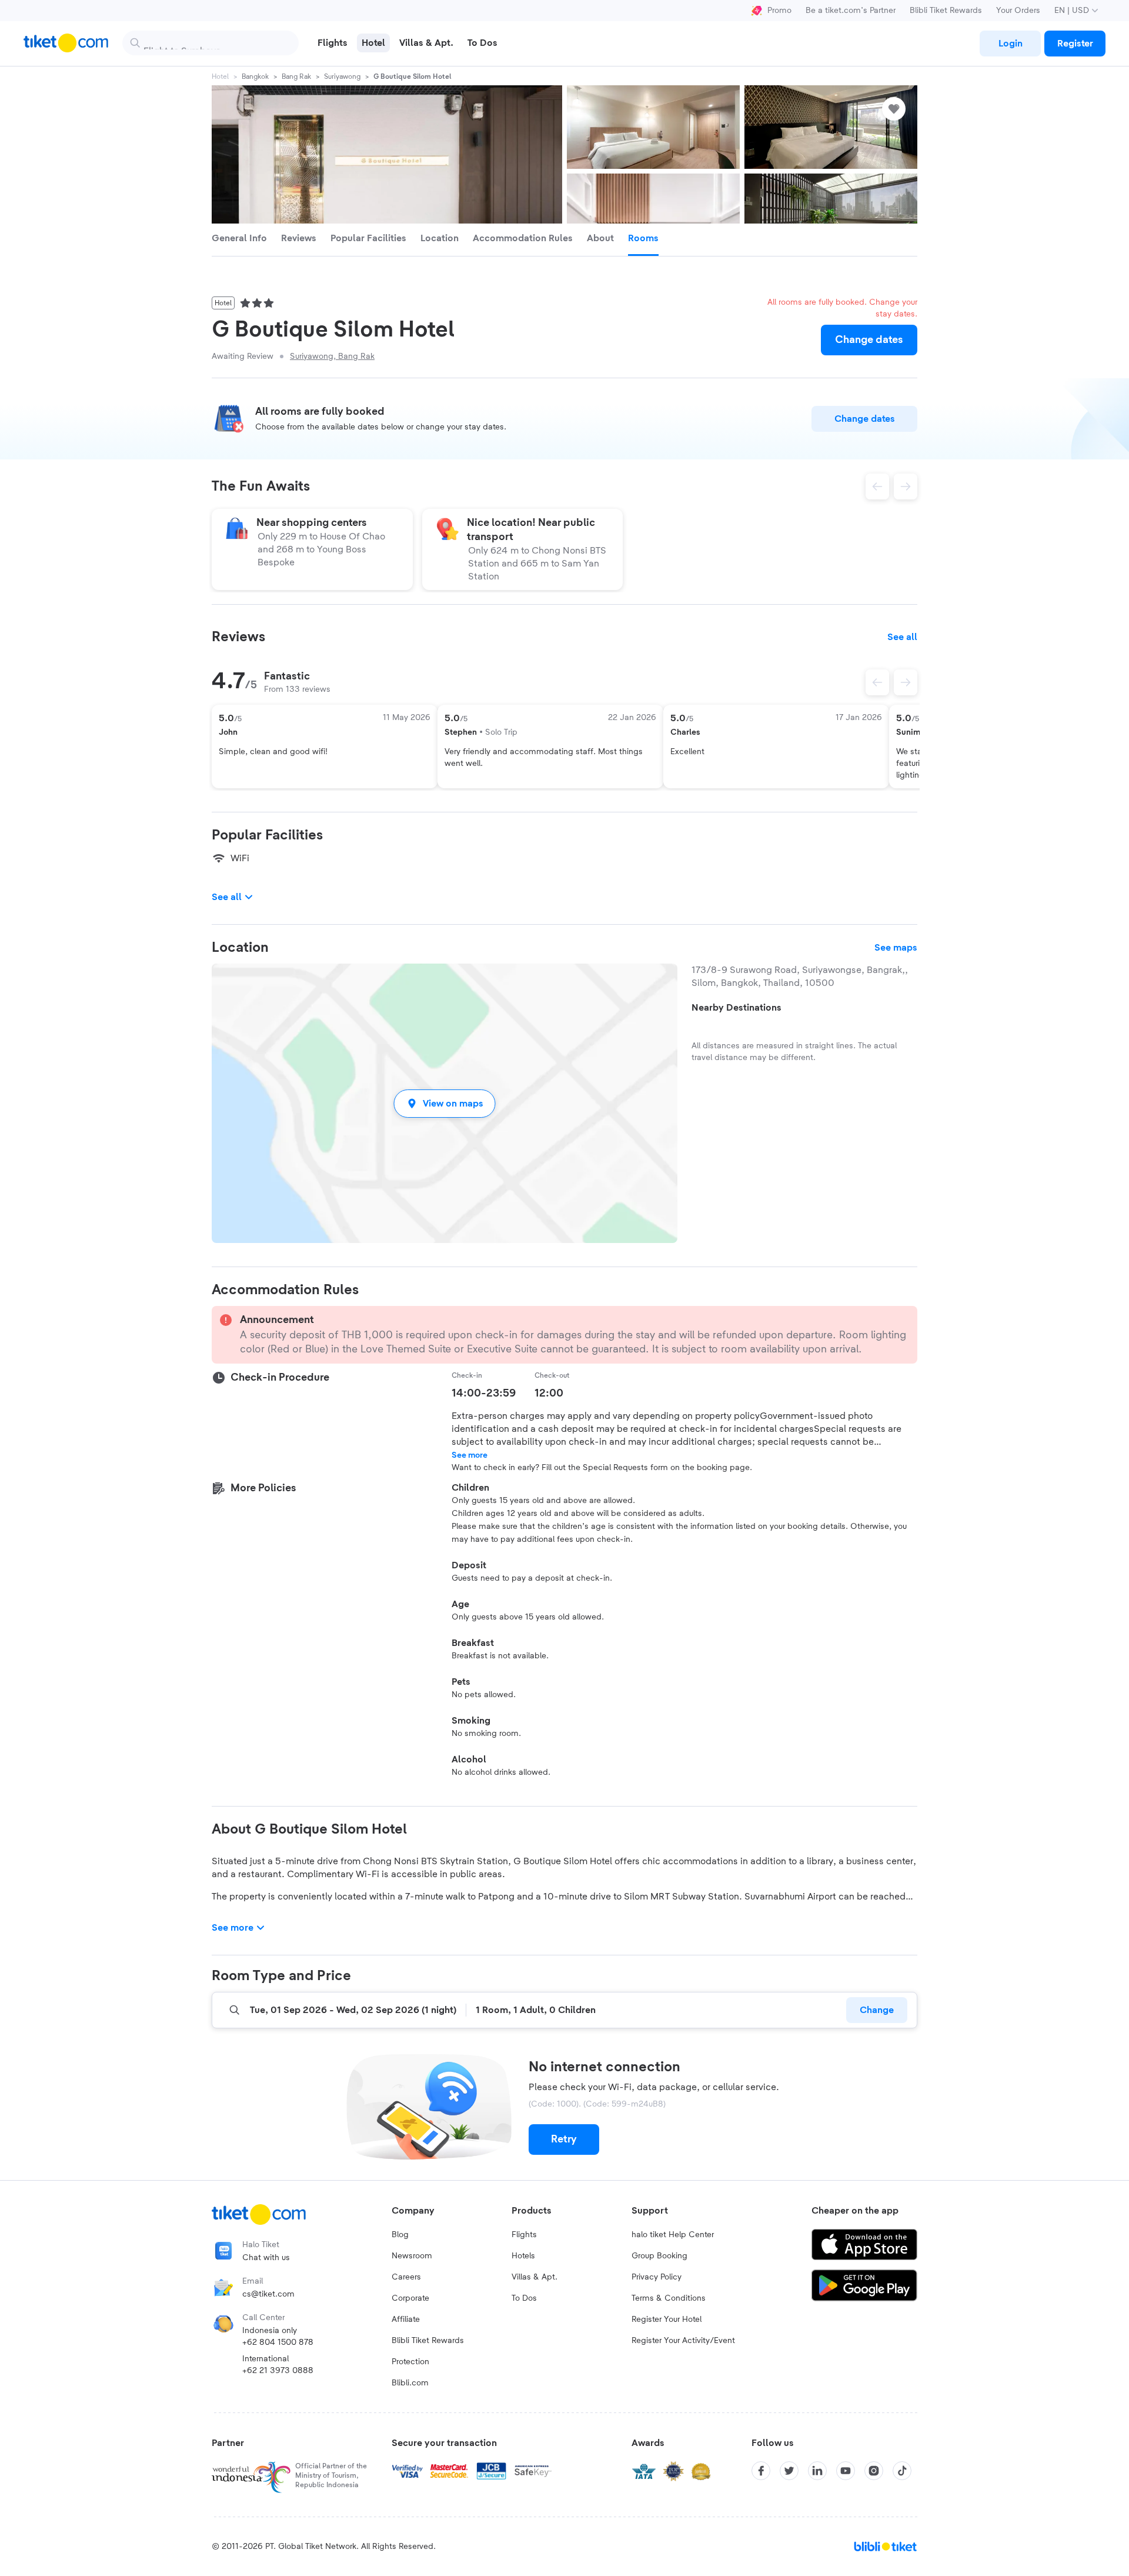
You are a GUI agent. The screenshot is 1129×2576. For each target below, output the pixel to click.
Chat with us (266, 2258)
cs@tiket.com (268, 2294)
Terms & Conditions (669, 2298)
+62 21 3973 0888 (278, 2371)
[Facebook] (761, 2471)
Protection (410, 2362)
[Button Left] (877, 682)
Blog (400, 2235)
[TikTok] (902, 2471)
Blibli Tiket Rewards (946, 11)
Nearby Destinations (736, 1008)
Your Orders (1018, 11)
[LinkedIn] (817, 2471)
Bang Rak (296, 76)
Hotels (523, 2256)
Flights (524, 2235)
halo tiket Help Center (673, 2235)
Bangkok (255, 76)
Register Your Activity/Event (683, 2341)
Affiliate (406, 2320)
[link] (1010, 44)
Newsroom (412, 2256)
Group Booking (659, 2256)
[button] (445, 1103)
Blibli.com (410, 2383)
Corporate (410, 2298)
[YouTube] (846, 2471)
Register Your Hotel (667, 2320)
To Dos (524, 2298)
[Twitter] (789, 2471)
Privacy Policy (657, 2277)
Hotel (220, 76)
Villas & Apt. (535, 2277)
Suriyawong (342, 76)
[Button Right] (906, 682)
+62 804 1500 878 (278, 2342)
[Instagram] (874, 2471)
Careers (406, 2277)
